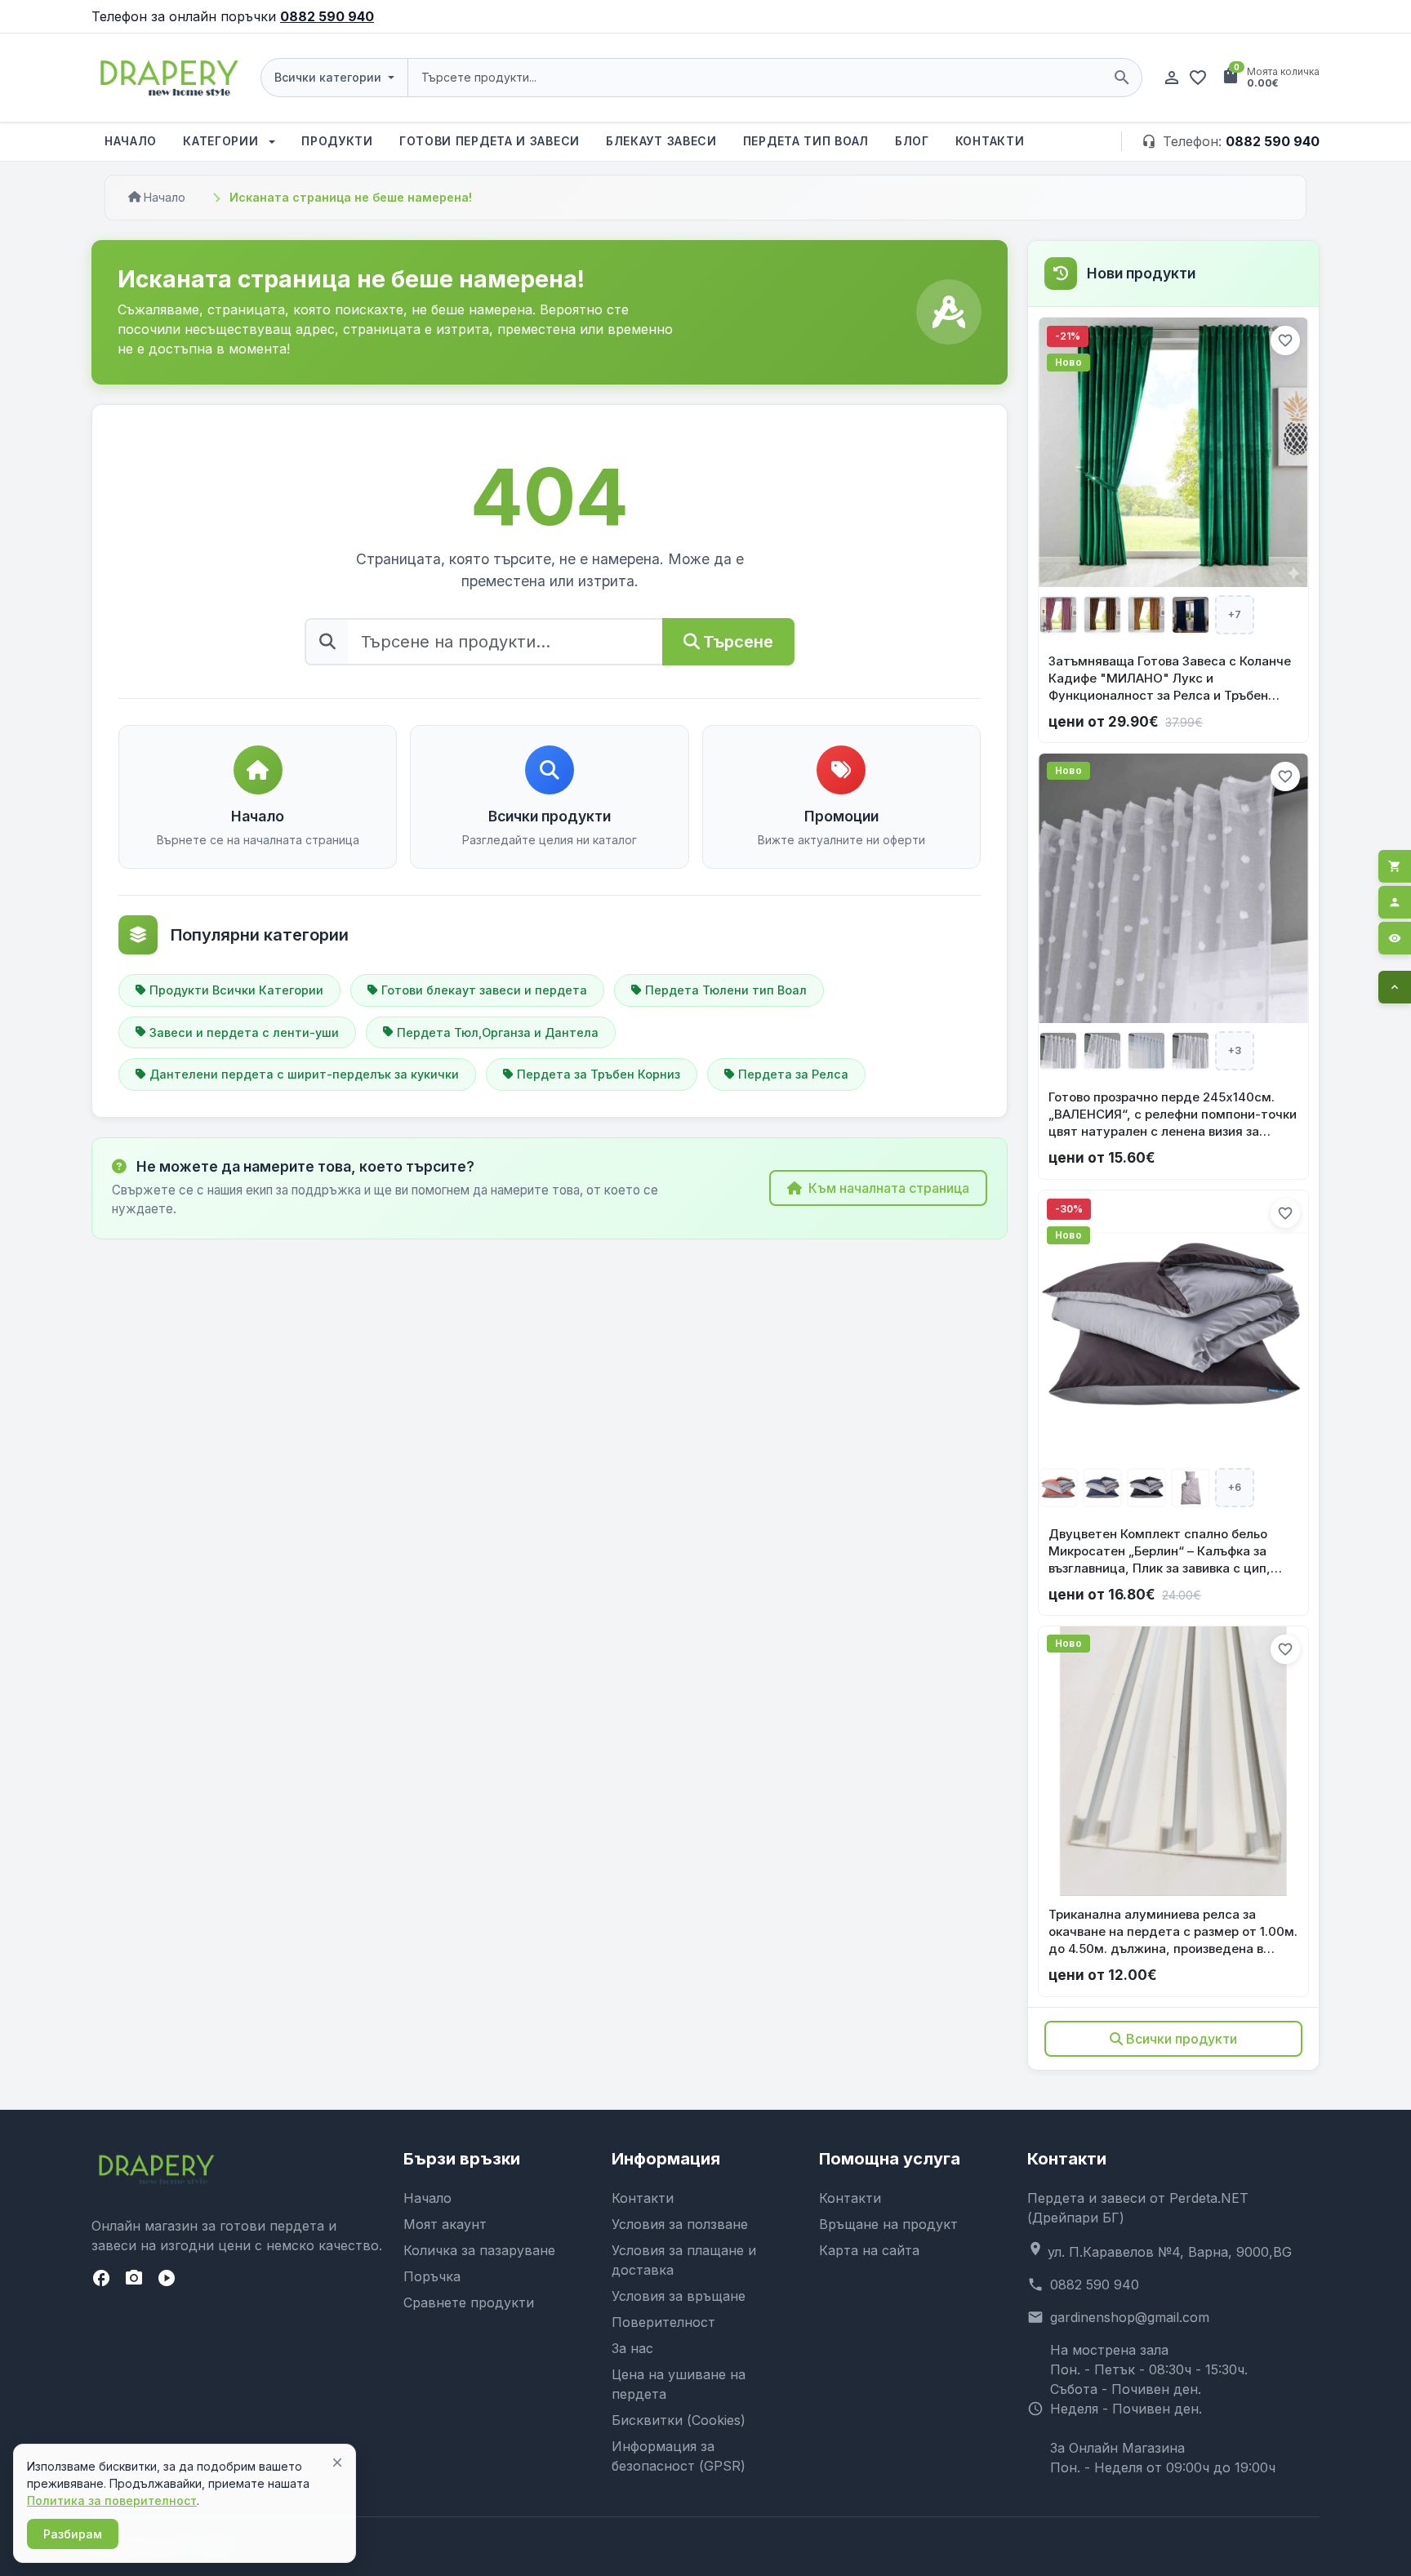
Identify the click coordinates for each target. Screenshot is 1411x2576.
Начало (131, 141)
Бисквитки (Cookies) (679, 2420)
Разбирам (73, 2534)
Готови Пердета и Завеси (490, 141)
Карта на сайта (869, 2250)
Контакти (990, 141)
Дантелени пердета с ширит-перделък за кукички (304, 1074)
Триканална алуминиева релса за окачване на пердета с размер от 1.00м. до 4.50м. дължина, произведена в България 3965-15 (1173, 1932)
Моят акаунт (445, 2224)
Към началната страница (889, 1188)
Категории (223, 141)
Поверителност (663, 2322)
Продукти (337, 141)
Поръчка (432, 2276)
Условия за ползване (680, 2224)
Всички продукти (1182, 2039)
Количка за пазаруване (479, 2250)
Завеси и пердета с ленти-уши (244, 1032)
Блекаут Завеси (661, 141)
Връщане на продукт (888, 2224)
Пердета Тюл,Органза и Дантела (498, 1032)
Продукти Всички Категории (236, 990)
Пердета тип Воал (806, 141)
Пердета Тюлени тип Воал (726, 990)
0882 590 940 (327, 16)
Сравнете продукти (469, 2302)
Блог (912, 141)
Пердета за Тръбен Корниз (599, 1074)
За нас (632, 2348)
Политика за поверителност (112, 2500)
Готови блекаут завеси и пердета (484, 990)
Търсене (738, 642)
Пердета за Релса (793, 1074)
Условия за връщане (679, 2296)
